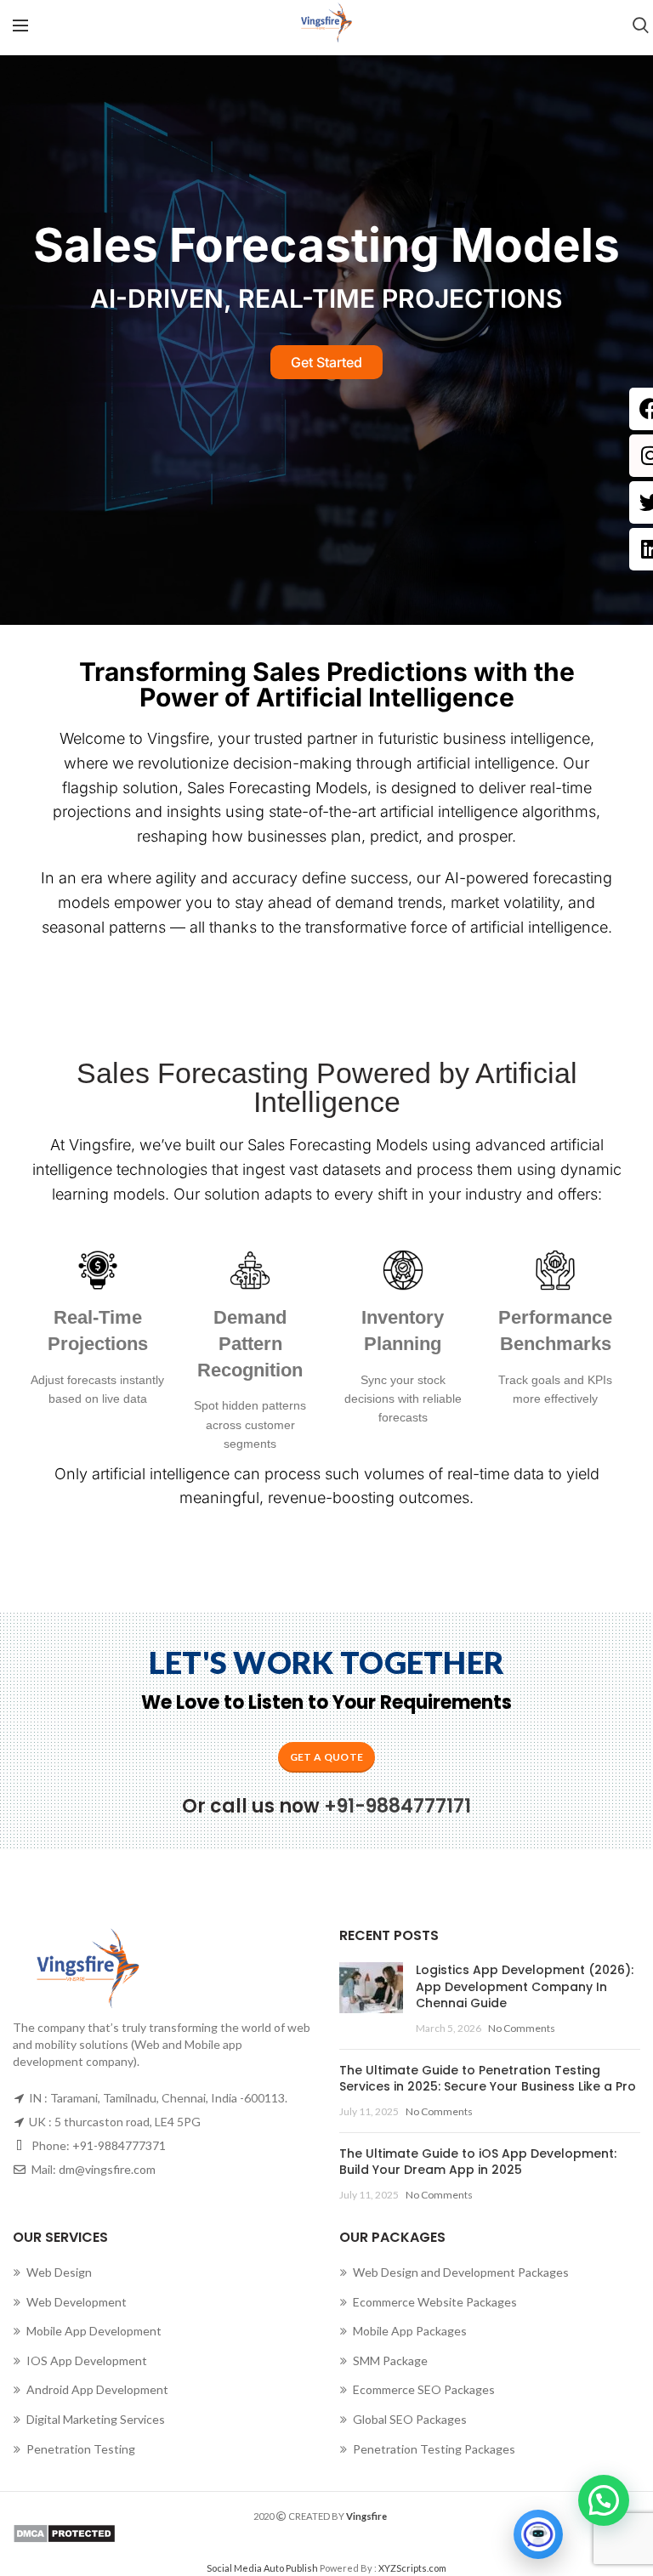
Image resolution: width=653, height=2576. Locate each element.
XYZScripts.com (412, 2568)
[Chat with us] (538, 2534)
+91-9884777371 (119, 2145)
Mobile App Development (94, 2331)
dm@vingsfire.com (107, 2169)
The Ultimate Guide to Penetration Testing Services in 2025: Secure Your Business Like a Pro (488, 2079)
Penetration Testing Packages (434, 2449)
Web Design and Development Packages (461, 2272)
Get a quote (326, 1757)
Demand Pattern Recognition (250, 1344)
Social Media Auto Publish (262, 2568)
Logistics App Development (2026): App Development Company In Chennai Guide (525, 1986)
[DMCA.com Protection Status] (326, 2533)
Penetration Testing (81, 2449)
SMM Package (390, 2360)
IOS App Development (87, 2360)
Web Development (77, 2302)
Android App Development (97, 2389)
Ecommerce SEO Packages (424, 2389)
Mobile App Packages (410, 2331)
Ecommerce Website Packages (435, 2302)
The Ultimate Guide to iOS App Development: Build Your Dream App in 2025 (478, 2162)
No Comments (522, 2028)
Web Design (59, 2272)
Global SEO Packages (410, 2419)
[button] (604, 2500)
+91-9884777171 (397, 1806)
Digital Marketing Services (96, 2419)
